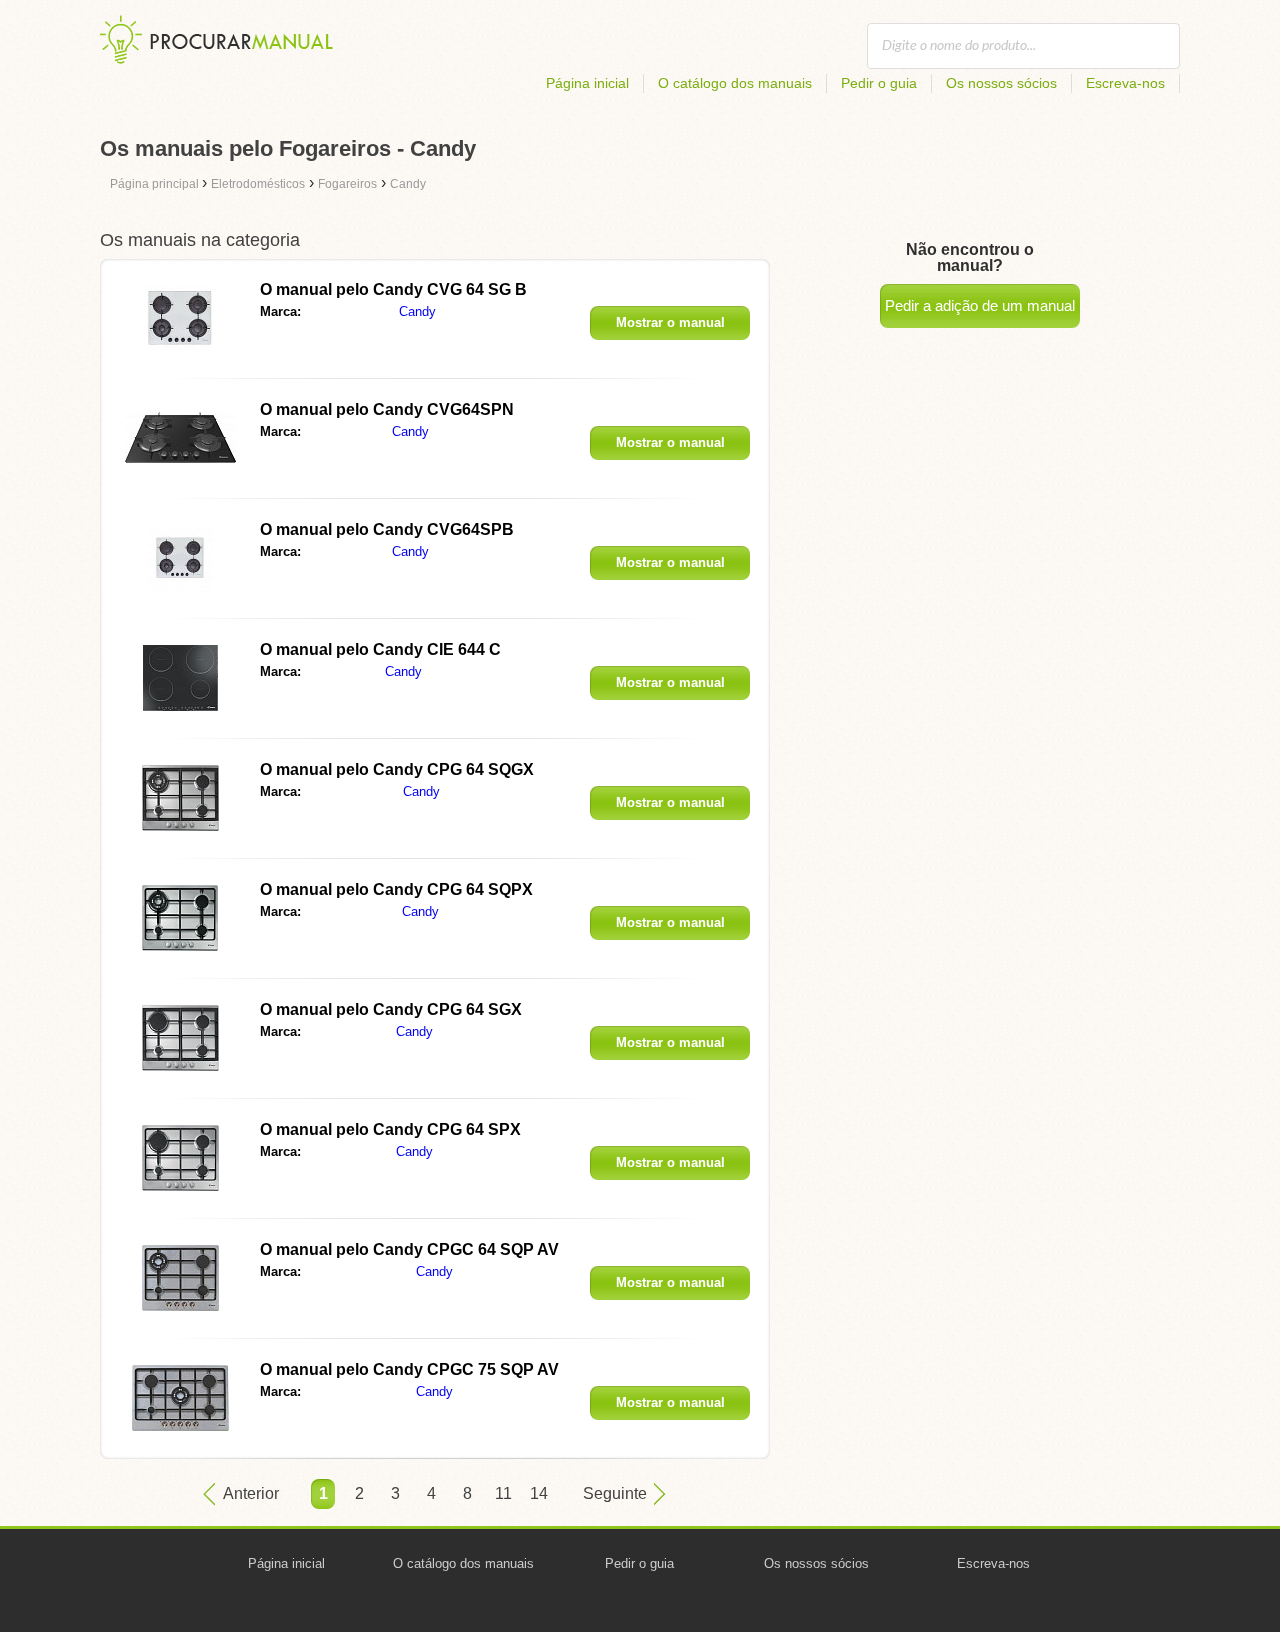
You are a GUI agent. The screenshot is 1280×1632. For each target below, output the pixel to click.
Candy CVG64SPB (387, 529)
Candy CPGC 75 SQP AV (409, 1369)
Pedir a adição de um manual (980, 305)
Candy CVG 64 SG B (393, 289)
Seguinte (615, 1493)
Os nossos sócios (1001, 83)
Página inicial (587, 83)
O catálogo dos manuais (735, 83)
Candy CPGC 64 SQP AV (409, 1249)
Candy (417, 311)
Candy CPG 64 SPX (390, 1129)
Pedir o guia (879, 83)
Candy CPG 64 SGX (391, 1009)
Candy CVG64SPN (387, 409)
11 (503, 1493)
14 (539, 1493)
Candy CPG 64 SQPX (396, 889)
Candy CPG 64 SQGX (397, 769)
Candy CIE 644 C (380, 649)
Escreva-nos (1125, 83)
